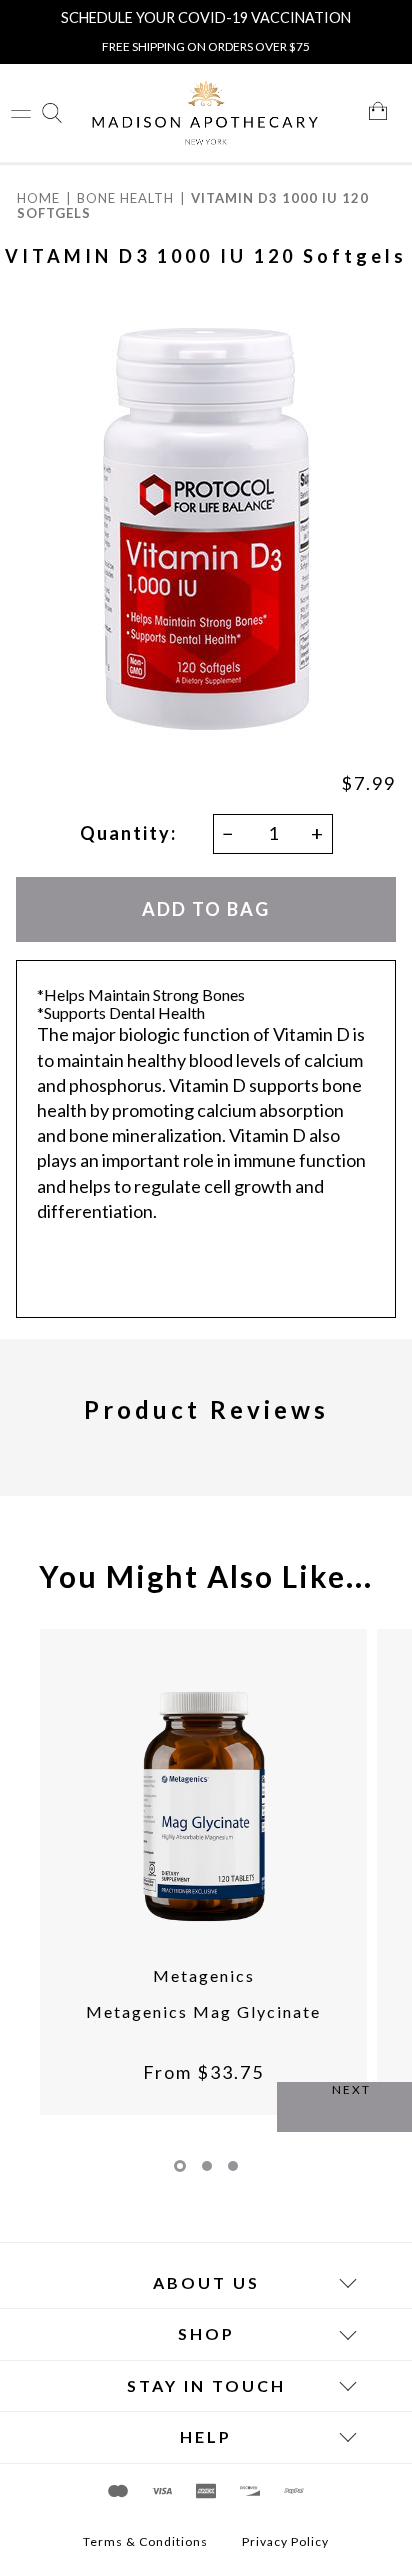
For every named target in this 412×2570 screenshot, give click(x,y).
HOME (38, 198)
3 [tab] (233, 2166)
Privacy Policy (285, 2542)
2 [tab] (207, 2166)
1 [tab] (180, 2166)
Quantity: (128, 833)
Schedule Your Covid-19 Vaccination (206, 17)
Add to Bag (206, 909)
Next (351, 2089)
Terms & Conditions (145, 2542)
